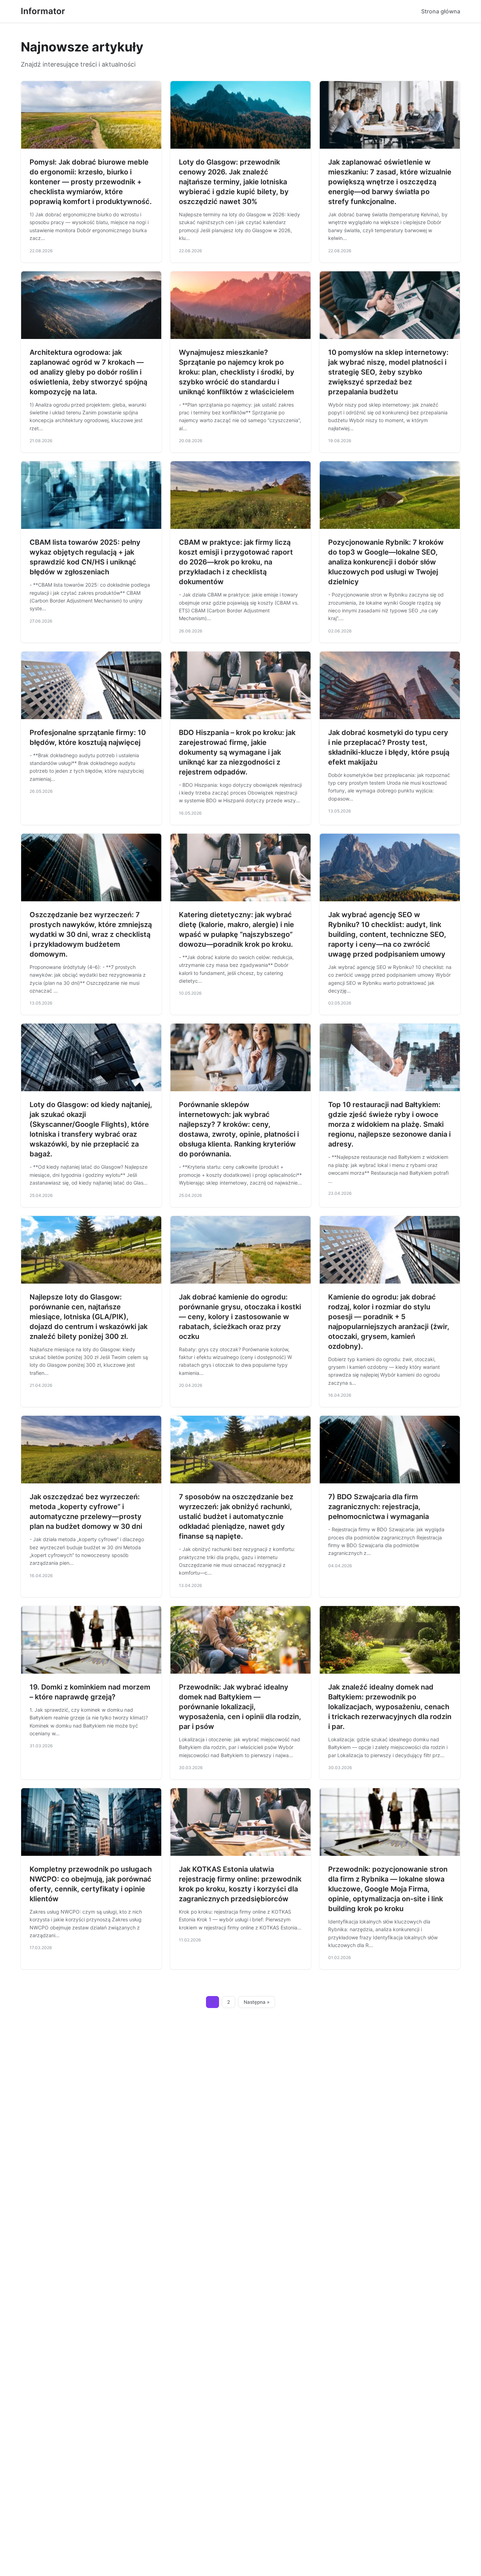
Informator (43, 11)
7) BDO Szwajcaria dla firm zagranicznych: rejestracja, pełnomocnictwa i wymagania (379, 1507)
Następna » (257, 2002)
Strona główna (441, 11)
